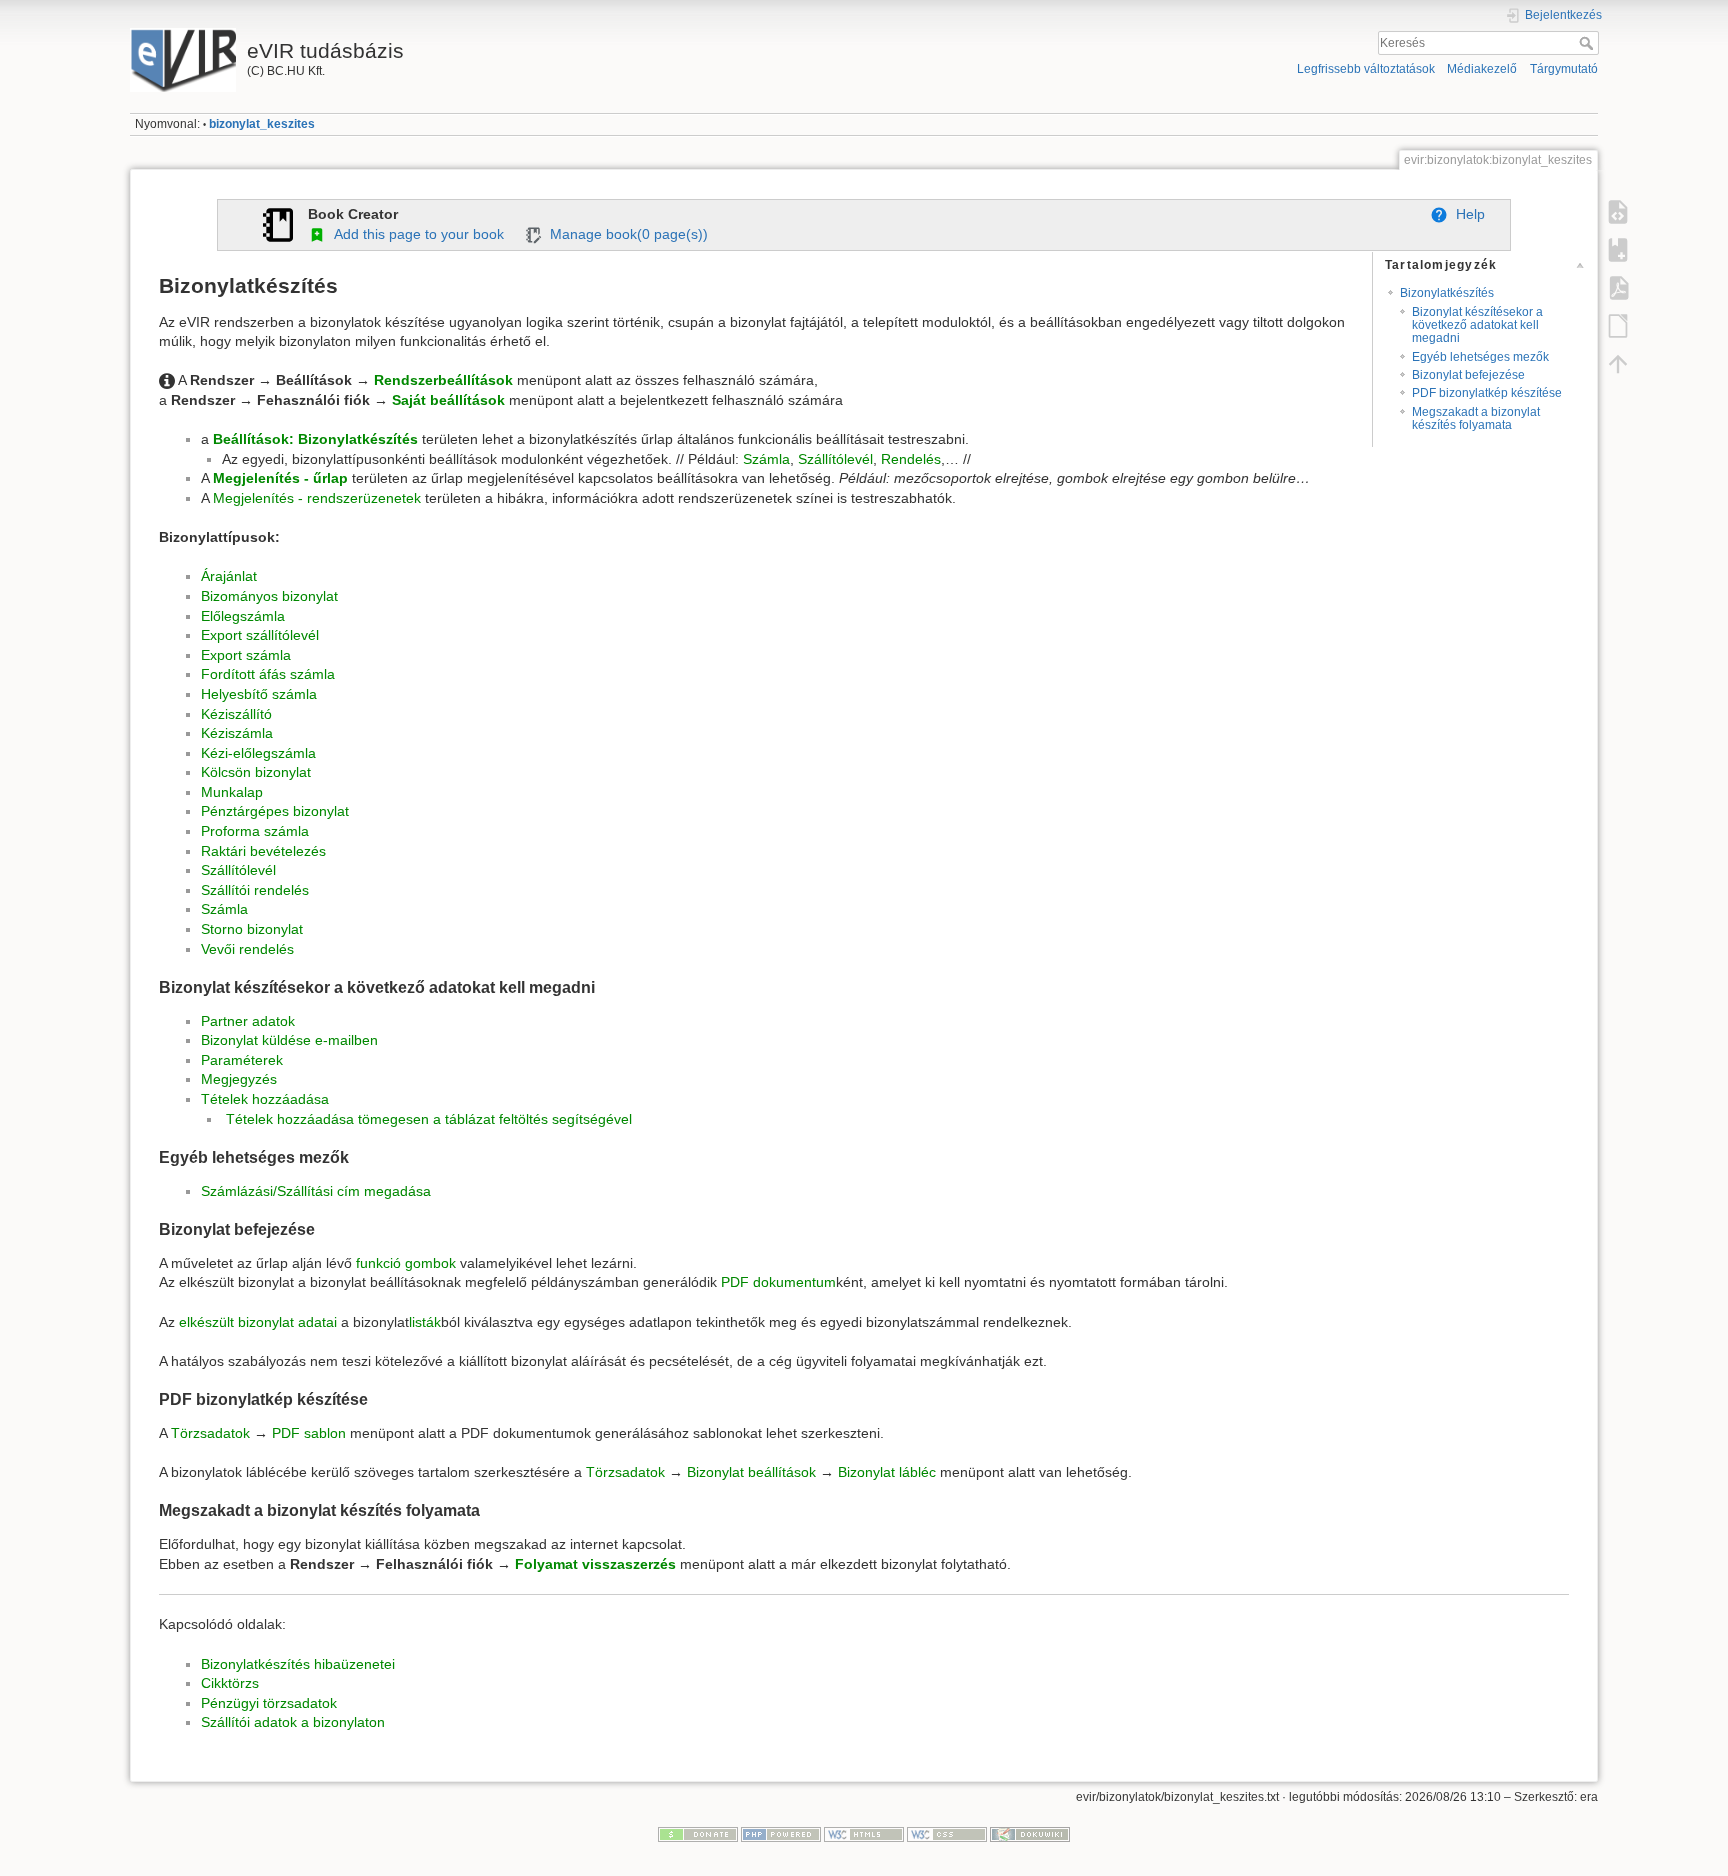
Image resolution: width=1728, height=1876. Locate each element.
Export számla (246, 655)
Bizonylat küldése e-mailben (289, 1040)
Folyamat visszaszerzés (595, 1564)
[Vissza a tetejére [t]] (1618, 364)
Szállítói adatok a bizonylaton (293, 1722)
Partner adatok (248, 1021)
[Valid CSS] (947, 1833)
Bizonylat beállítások (751, 1472)
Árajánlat (229, 576)
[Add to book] (1618, 250)
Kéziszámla (237, 733)
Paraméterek (242, 1060)
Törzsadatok (210, 1433)
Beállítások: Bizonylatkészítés (315, 439)
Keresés (1588, 43)
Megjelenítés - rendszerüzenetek (317, 498)
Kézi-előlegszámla (258, 753)
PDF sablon (309, 1433)
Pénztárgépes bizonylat (275, 811)
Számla (766, 459)
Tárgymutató (1564, 69)
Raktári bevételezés (263, 851)
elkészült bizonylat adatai (258, 1322)
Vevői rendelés (247, 949)
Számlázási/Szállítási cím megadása (316, 1191)
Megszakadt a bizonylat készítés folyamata (1476, 418)
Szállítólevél (835, 459)
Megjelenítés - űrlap (280, 478)
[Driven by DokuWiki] (1030, 1833)
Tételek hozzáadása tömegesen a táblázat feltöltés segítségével (429, 1119)
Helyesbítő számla (259, 694)
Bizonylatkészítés (1447, 293)
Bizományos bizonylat (269, 596)
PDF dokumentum (778, 1282)
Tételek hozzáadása (265, 1099)
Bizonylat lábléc (887, 1472)
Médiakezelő (1482, 69)
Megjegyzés (239, 1079)
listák (425, 1322)
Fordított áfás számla (268, 674)
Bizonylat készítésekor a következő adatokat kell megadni (1477, 325)
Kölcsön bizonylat (256, 772)
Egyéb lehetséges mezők (1480, 357)
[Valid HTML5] (864, 1833)
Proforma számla (255, 831)
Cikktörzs (230, 1683)
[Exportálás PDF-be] (1618, 288)
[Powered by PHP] (781, 1833)
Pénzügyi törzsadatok (269, 1703)
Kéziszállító (236, 714)
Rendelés (911, 459)
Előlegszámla (243, 616)
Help (1466, 214)
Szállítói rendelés (255, 890)
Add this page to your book (415, 234)
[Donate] (698, 1833)
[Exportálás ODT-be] (1618, 326)
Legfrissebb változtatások (1366, 69)
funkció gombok (406, 1263)
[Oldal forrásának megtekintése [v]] (1618, 212)
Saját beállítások (448, 400)
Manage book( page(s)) (625, 234)
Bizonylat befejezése (1468, 375)
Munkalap (232, 792)
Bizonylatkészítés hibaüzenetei (298, 1664)
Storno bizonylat (252, 929)
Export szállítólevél (260, 635)
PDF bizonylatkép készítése (1487, 393)
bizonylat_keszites (262, 124)
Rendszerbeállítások (443, 380)
